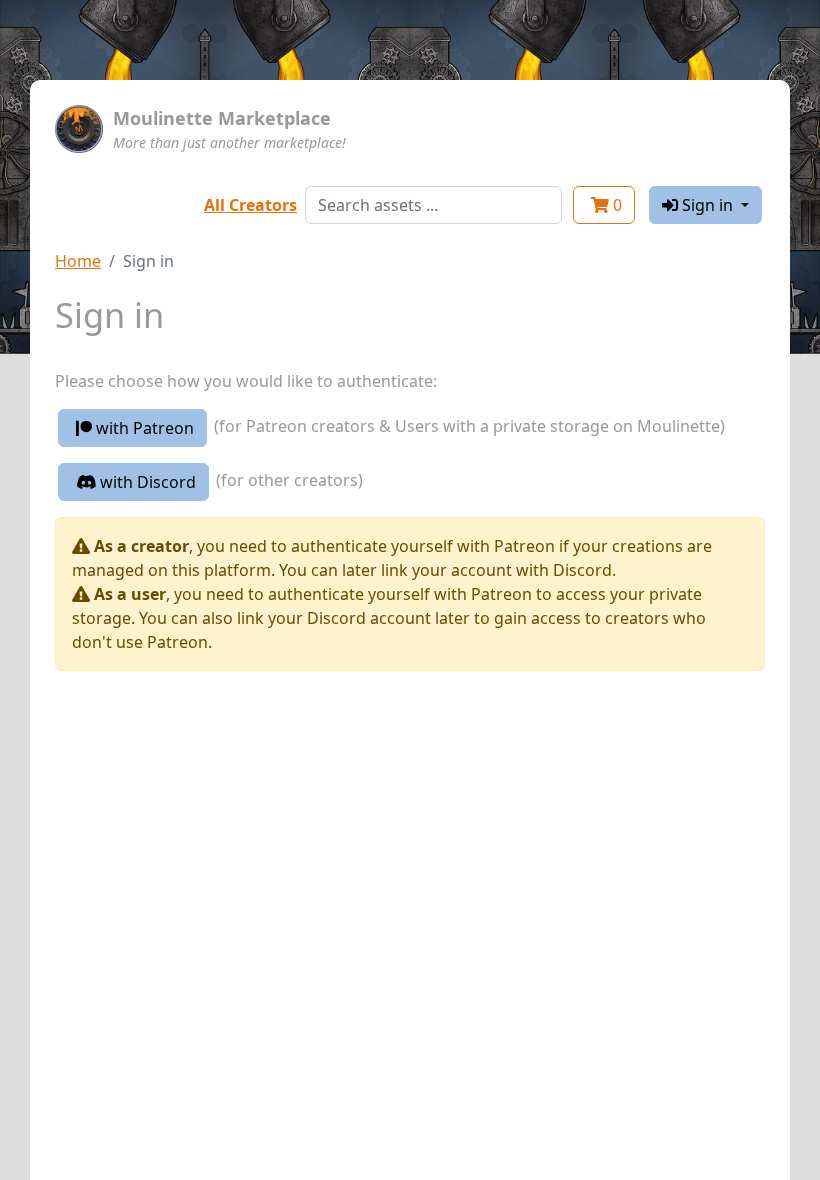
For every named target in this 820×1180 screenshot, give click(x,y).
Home (78, 261)
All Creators (250, 205)
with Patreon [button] (143, 428)
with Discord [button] (146, 482)
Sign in (707, 205)
